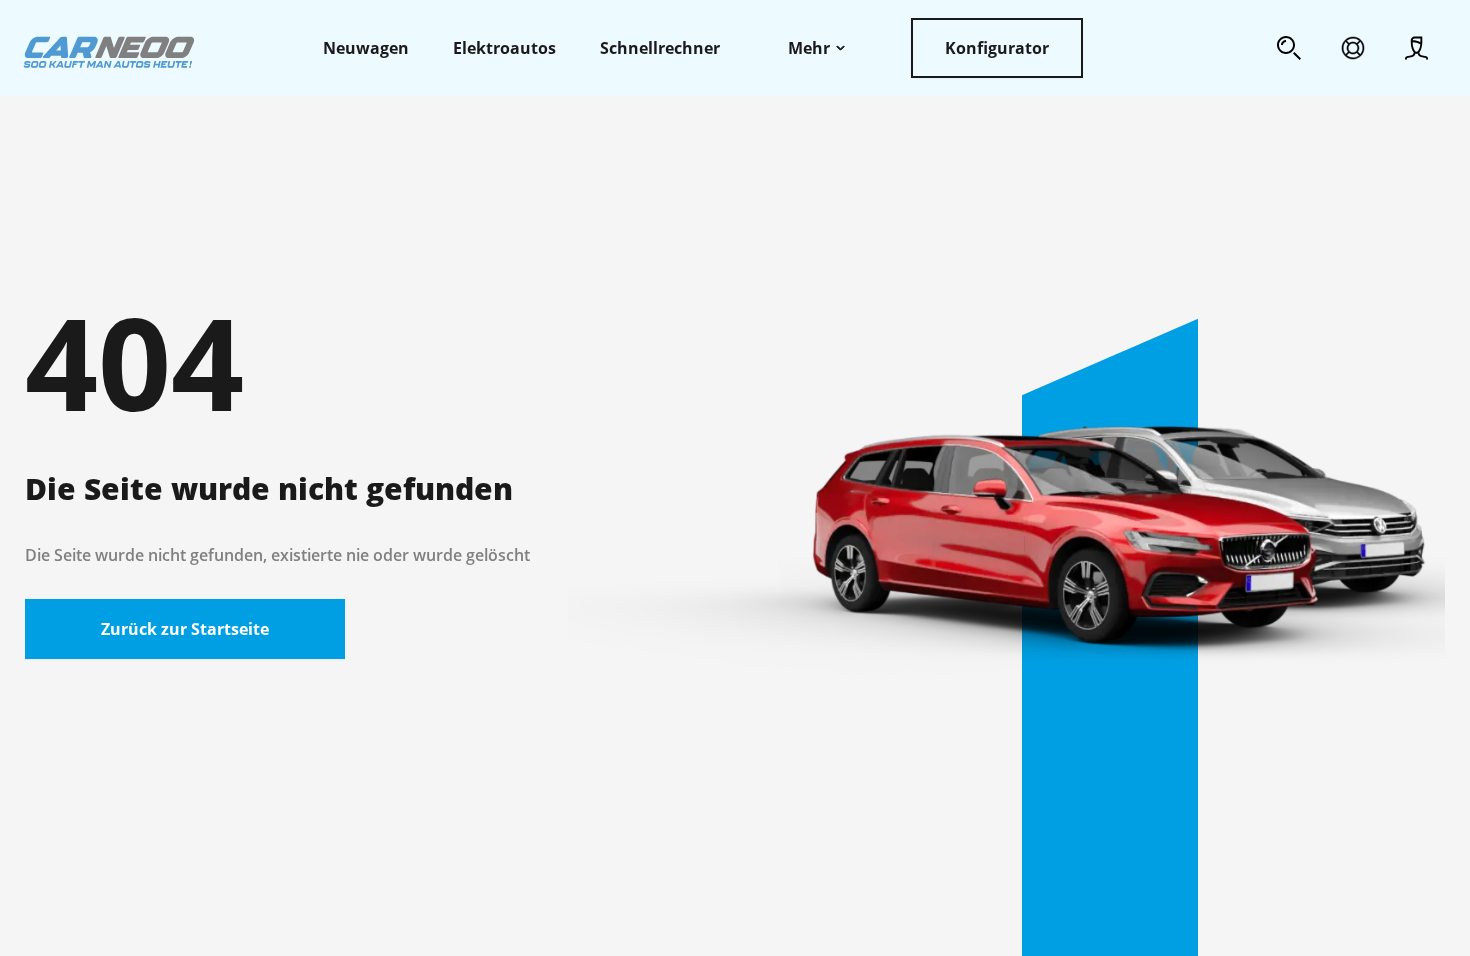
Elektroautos (504, 48)
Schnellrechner (660, 48)
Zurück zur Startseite (185, 629)
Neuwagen (366, 48)
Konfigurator (997, 48)
